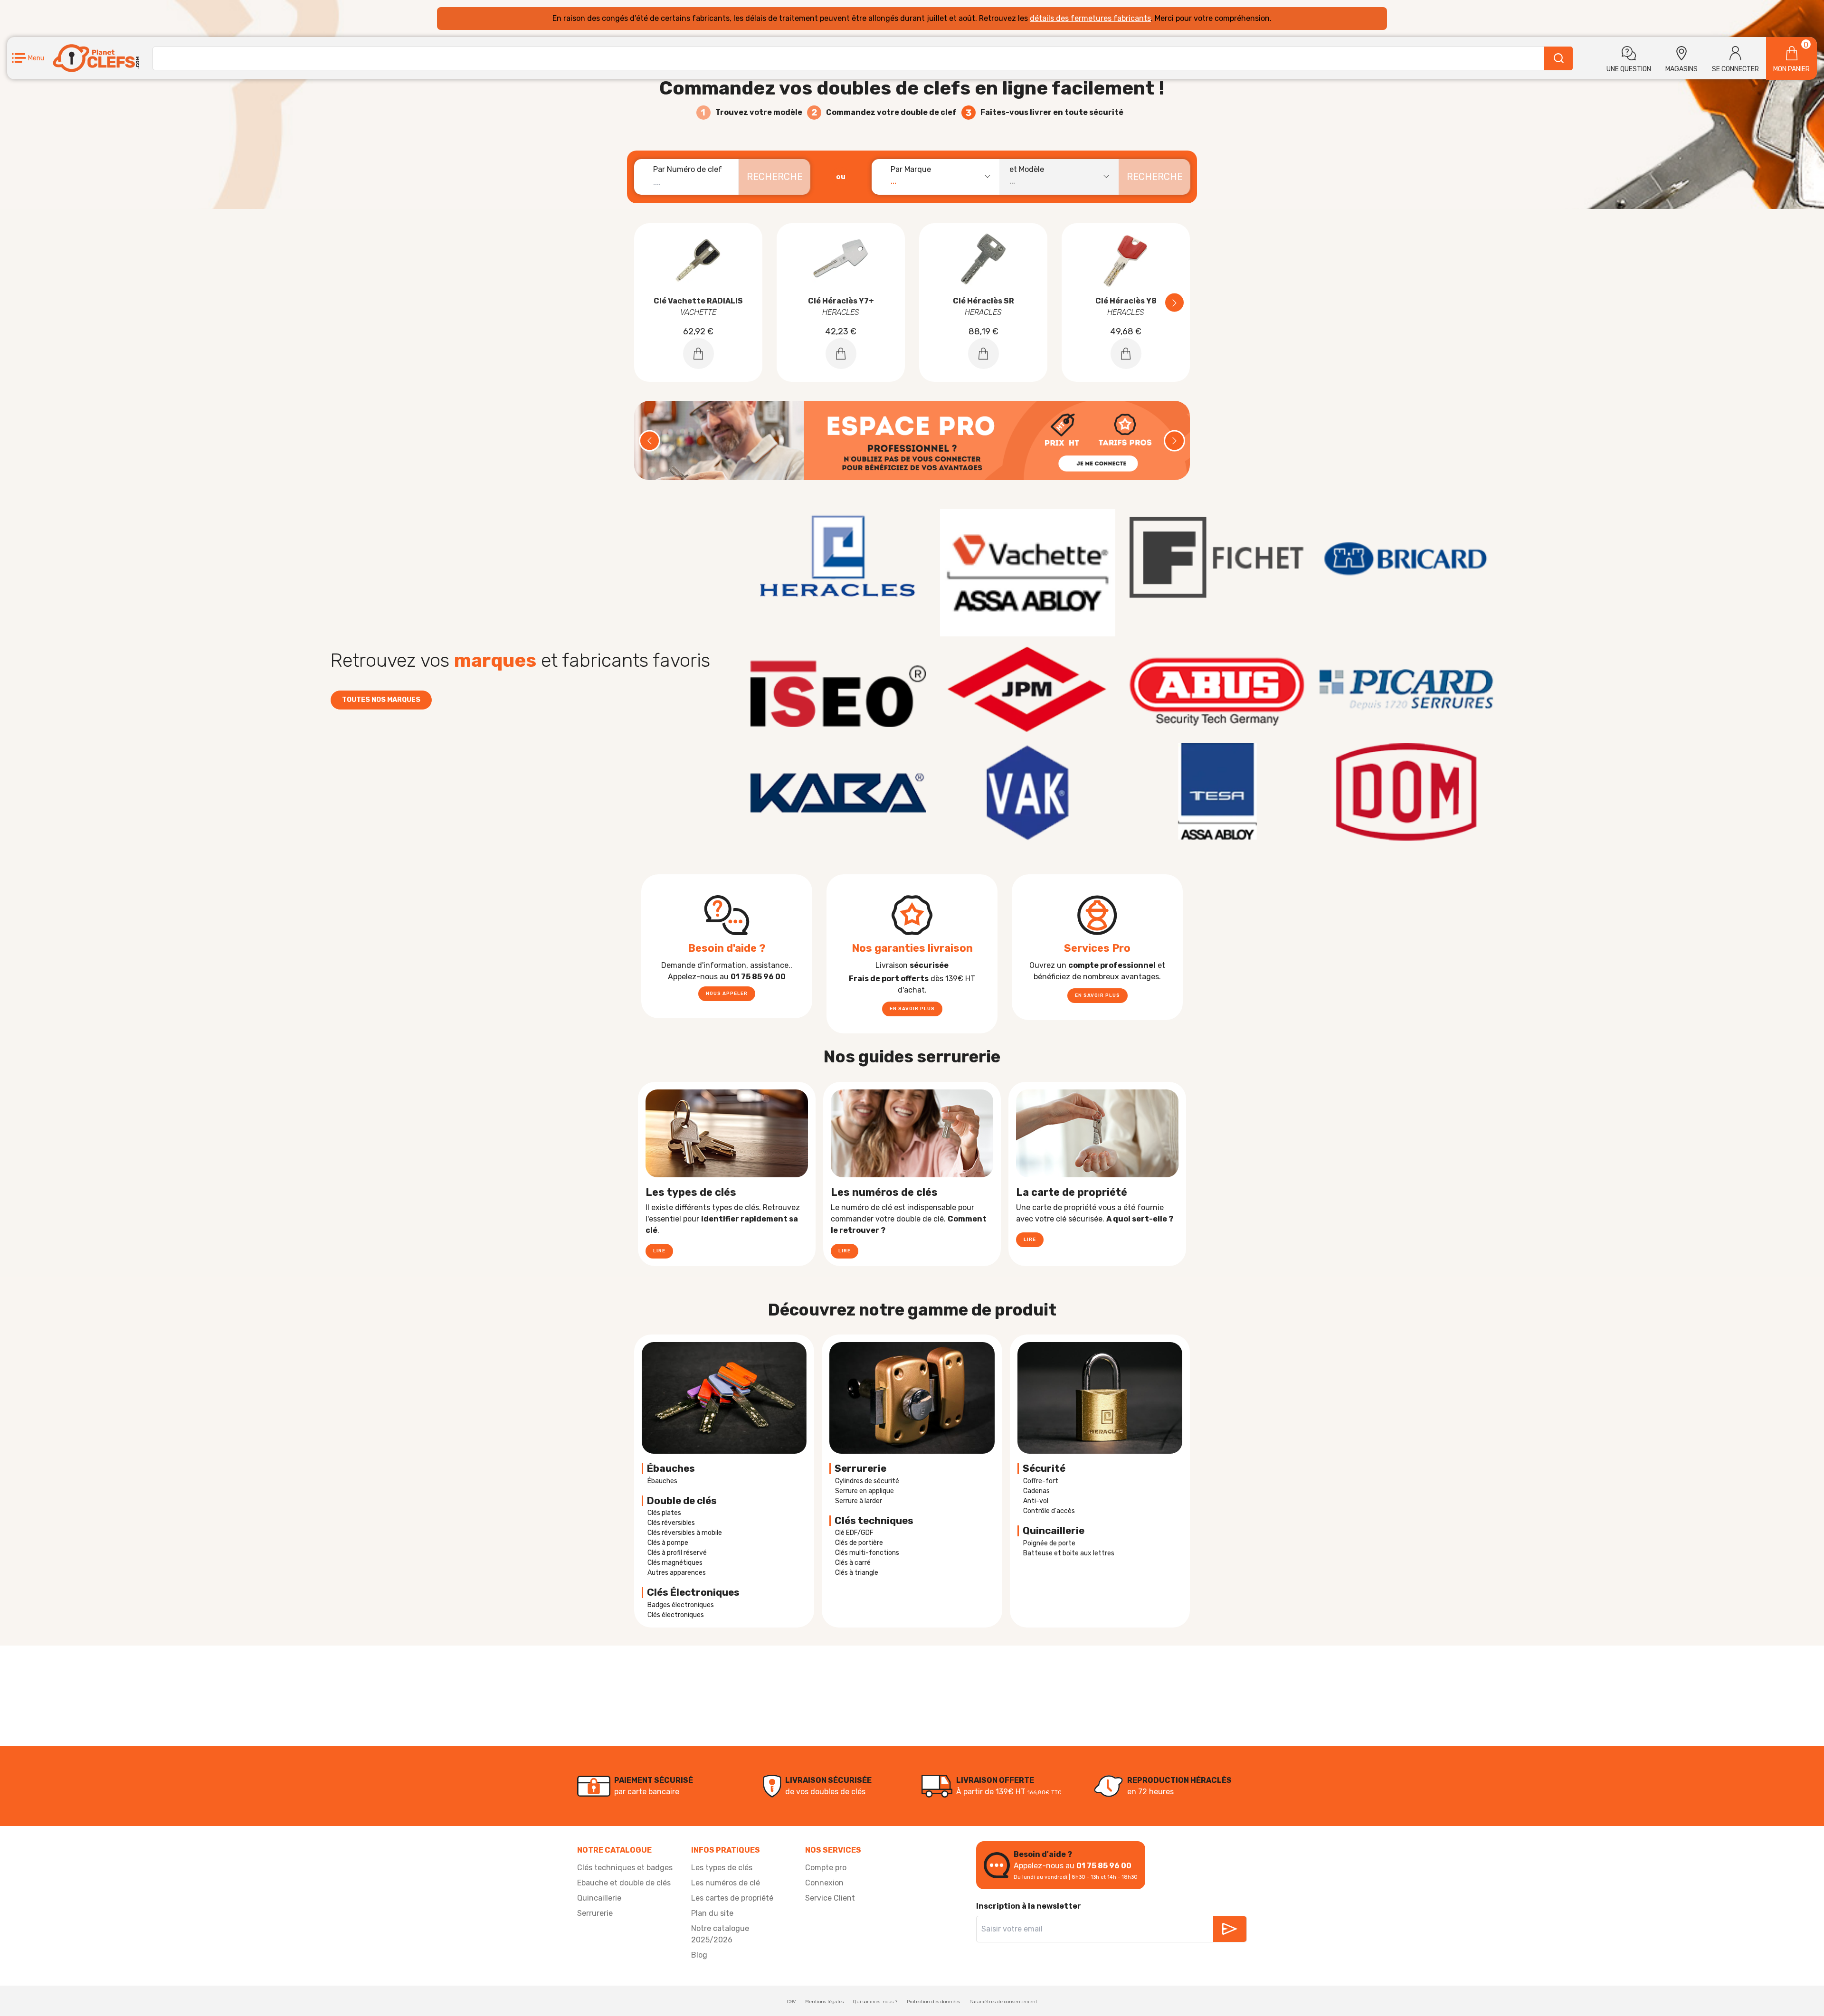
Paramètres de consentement (1003, 2002)
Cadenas (1036, 1491)
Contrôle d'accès (1049, 1511)
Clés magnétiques (675, 1563)
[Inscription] (1230, 1929)
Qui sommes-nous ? (875, 2002)
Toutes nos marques (381, 700)
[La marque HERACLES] (838, 558)
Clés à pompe (668, 1543)
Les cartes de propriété (732, 1898)
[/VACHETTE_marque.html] (1028, 573)
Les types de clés (722, 1868)
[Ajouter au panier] (698, 354)
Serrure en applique (864, 1491)
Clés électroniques (676, 1615)
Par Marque (911, 169)
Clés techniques (874, 1521)
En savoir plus (912, 1009)
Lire (659, 1251)
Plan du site (712, 1913)
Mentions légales (824, 2002)
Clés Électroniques (693, 1592)
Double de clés (682, 1501)
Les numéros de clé (726, 1883)
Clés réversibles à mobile (685, 1533)
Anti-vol (1036, 1501)
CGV (791, 2002)
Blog (699, 1955)
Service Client (830, 1898)
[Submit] (1558, 58)
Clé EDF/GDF (854, 1533)
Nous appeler (727, 994)
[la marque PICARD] (1406, 690)
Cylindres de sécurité (867, 1481)
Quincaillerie (599, 1898)
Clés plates (664, 1513)
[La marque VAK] (1028, 792)
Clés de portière (859, 1543)
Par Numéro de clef (688, 169)
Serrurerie (860, 1468)
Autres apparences (677, 1573)
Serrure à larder (859, 1501)
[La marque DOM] (1406, 792)
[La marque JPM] (1028, 690)
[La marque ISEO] (838, 690)
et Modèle (1027, 169)
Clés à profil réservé (677, 1553)
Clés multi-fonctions (867, 1553)
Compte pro (826, 1868)
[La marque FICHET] (1217, 558)
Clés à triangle (857, 1573)
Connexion (824, 1883)
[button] (28, 58)
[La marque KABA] (838, 792)
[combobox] (940, 177)
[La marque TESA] (1217, 792)
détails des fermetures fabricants (1090, 18)
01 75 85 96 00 (1104, 1866)
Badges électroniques (681, 1605)
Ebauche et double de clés (624, 1883)
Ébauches (671, 1468)
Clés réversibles (671, 1523)
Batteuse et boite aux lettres (1069, 1553)
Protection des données (933, 2002)
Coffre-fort (1041, 1481)
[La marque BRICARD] (1406, 558)
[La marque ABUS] (1217, 690)
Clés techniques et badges (625, 1868)
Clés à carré (853, 1563)
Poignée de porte (1049, 1543)
